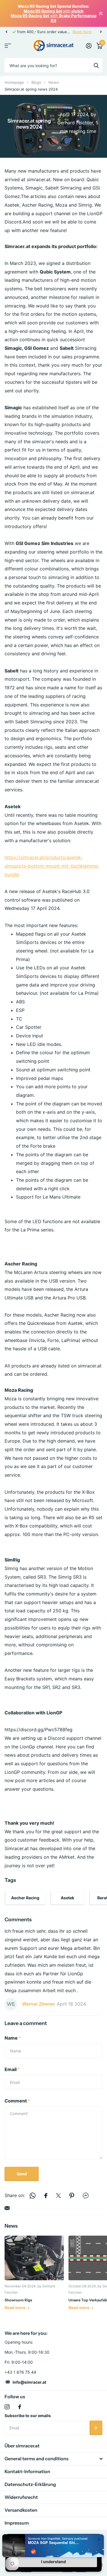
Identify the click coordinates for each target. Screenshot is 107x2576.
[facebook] (20, 2407)
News (54, 82)
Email (12, 2069)
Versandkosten (21, 2510)
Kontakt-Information (27, 2471)
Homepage (14, 82)
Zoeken (96, 65)
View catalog (8, 46)
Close (101, 14)
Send (22, 2174)
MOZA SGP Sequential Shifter (54, 2543)
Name (13, 2038)
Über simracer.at (22, 2446)
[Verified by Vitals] (33, 2552)
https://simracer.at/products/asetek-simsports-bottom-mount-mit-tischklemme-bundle (52, 866)
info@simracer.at (29, 2382)
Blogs (36, 82)
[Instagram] (7, 2407)
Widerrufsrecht (21, 2497)
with (54, 11)
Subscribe (96, 2428)
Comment (17, 2101)
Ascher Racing (25, 1898)
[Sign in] (89, 46)
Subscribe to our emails (28, 2416)
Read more (82, 32)
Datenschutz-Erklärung (30, 2484)
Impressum (17, 2523)
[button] (6, 32)
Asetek (67, 1898)
